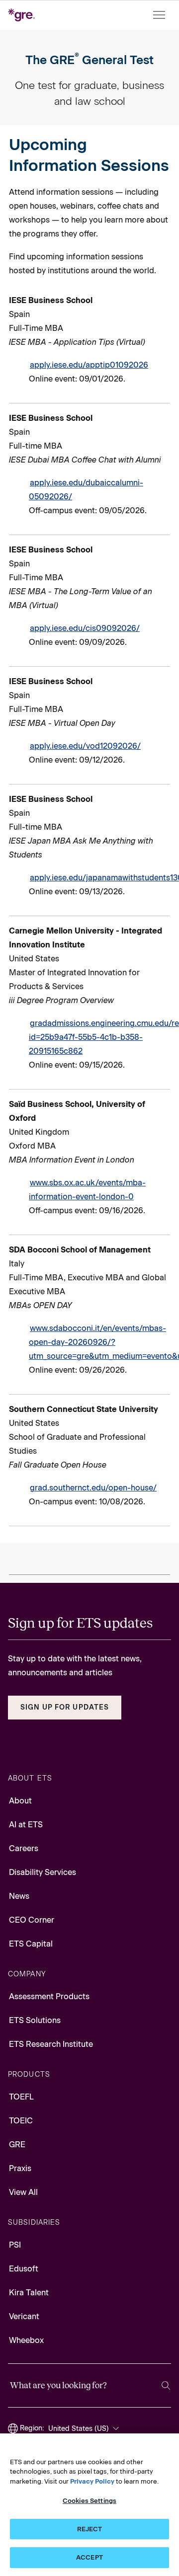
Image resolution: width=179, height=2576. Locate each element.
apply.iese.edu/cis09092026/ (85, 628)
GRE (17, 2145)
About (20, 1801)
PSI (15, 2245)
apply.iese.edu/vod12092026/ (85, 746)
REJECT (90, 2529)
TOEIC (21, 2121)
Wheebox (26, 2340)
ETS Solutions (35, 2020)
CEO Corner (32, 1920)
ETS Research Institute (51, 2044)
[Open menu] (160, 15)
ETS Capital (31, 1944)
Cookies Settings (89, 2501)
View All (23, 2192)
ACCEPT (89, 2557)
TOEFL (21, 2097)
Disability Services (43, 1872)
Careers (24, 1848)
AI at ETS (26, 1825)
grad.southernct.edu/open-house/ (93, 1488)
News (19, 1896)
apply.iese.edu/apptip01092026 (89, 365)
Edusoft (24, 2269)
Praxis (20, 2168)
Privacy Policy (92, 2481)
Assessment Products (49, 1996)
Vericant (24, 2316)
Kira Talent (29, 2293)
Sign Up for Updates (65, 1707)
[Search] (166, 2385)
